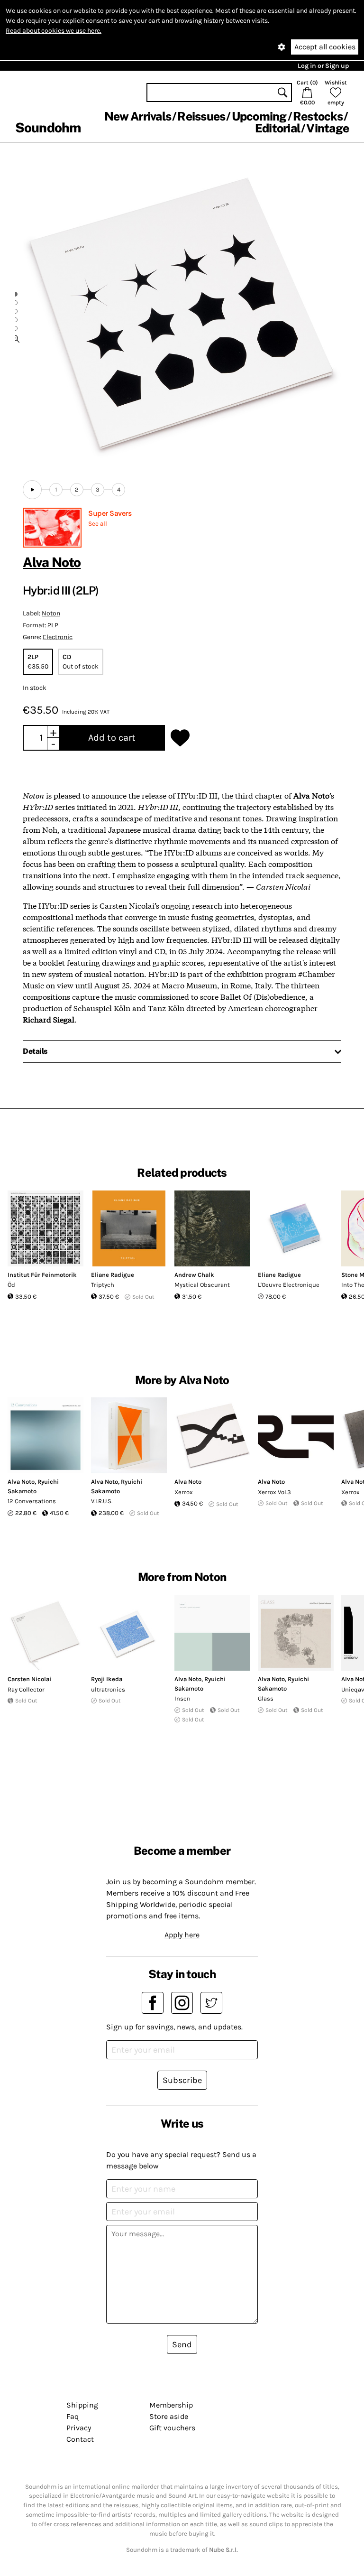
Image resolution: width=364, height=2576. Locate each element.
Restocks (318, 116)
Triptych (103, 1285)
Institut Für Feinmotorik (42, 1275)
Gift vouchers (172, 2428)
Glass (266, 1698)
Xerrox (184, 1492)
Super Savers (110, 513)
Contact (80, 2439)
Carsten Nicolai (29, 1679)
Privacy (79, 2428)
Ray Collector (26, 1689)
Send (182, 2344)
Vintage (328, 128)
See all (98, 524)
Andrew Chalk (194, 1275)
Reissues (201, 116)
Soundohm (48, 127)
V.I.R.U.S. (102, 1501)
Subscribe (182, 2080)
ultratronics (108, 1689)
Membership (171, 2405)
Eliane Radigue (113, 1275)
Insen (182, 1698)
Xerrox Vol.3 (274, 1492)
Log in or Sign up (323, 66)
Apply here (182, 1935)
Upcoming (259, 116)
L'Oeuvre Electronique (289, 1285)
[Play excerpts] (32, 490)
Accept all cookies (325, 47)
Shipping (82, 2405)
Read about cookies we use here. (54, 31)
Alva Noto (52, 562)
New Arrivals (138, 116)
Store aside (169, 2416)
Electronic (58, 637)
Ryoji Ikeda (107, 1679)
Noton (51, 613)
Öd (11, 1285)
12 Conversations (32, 1501)
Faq (73, 2416)
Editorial (278, 128)
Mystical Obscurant (202, 1285)
